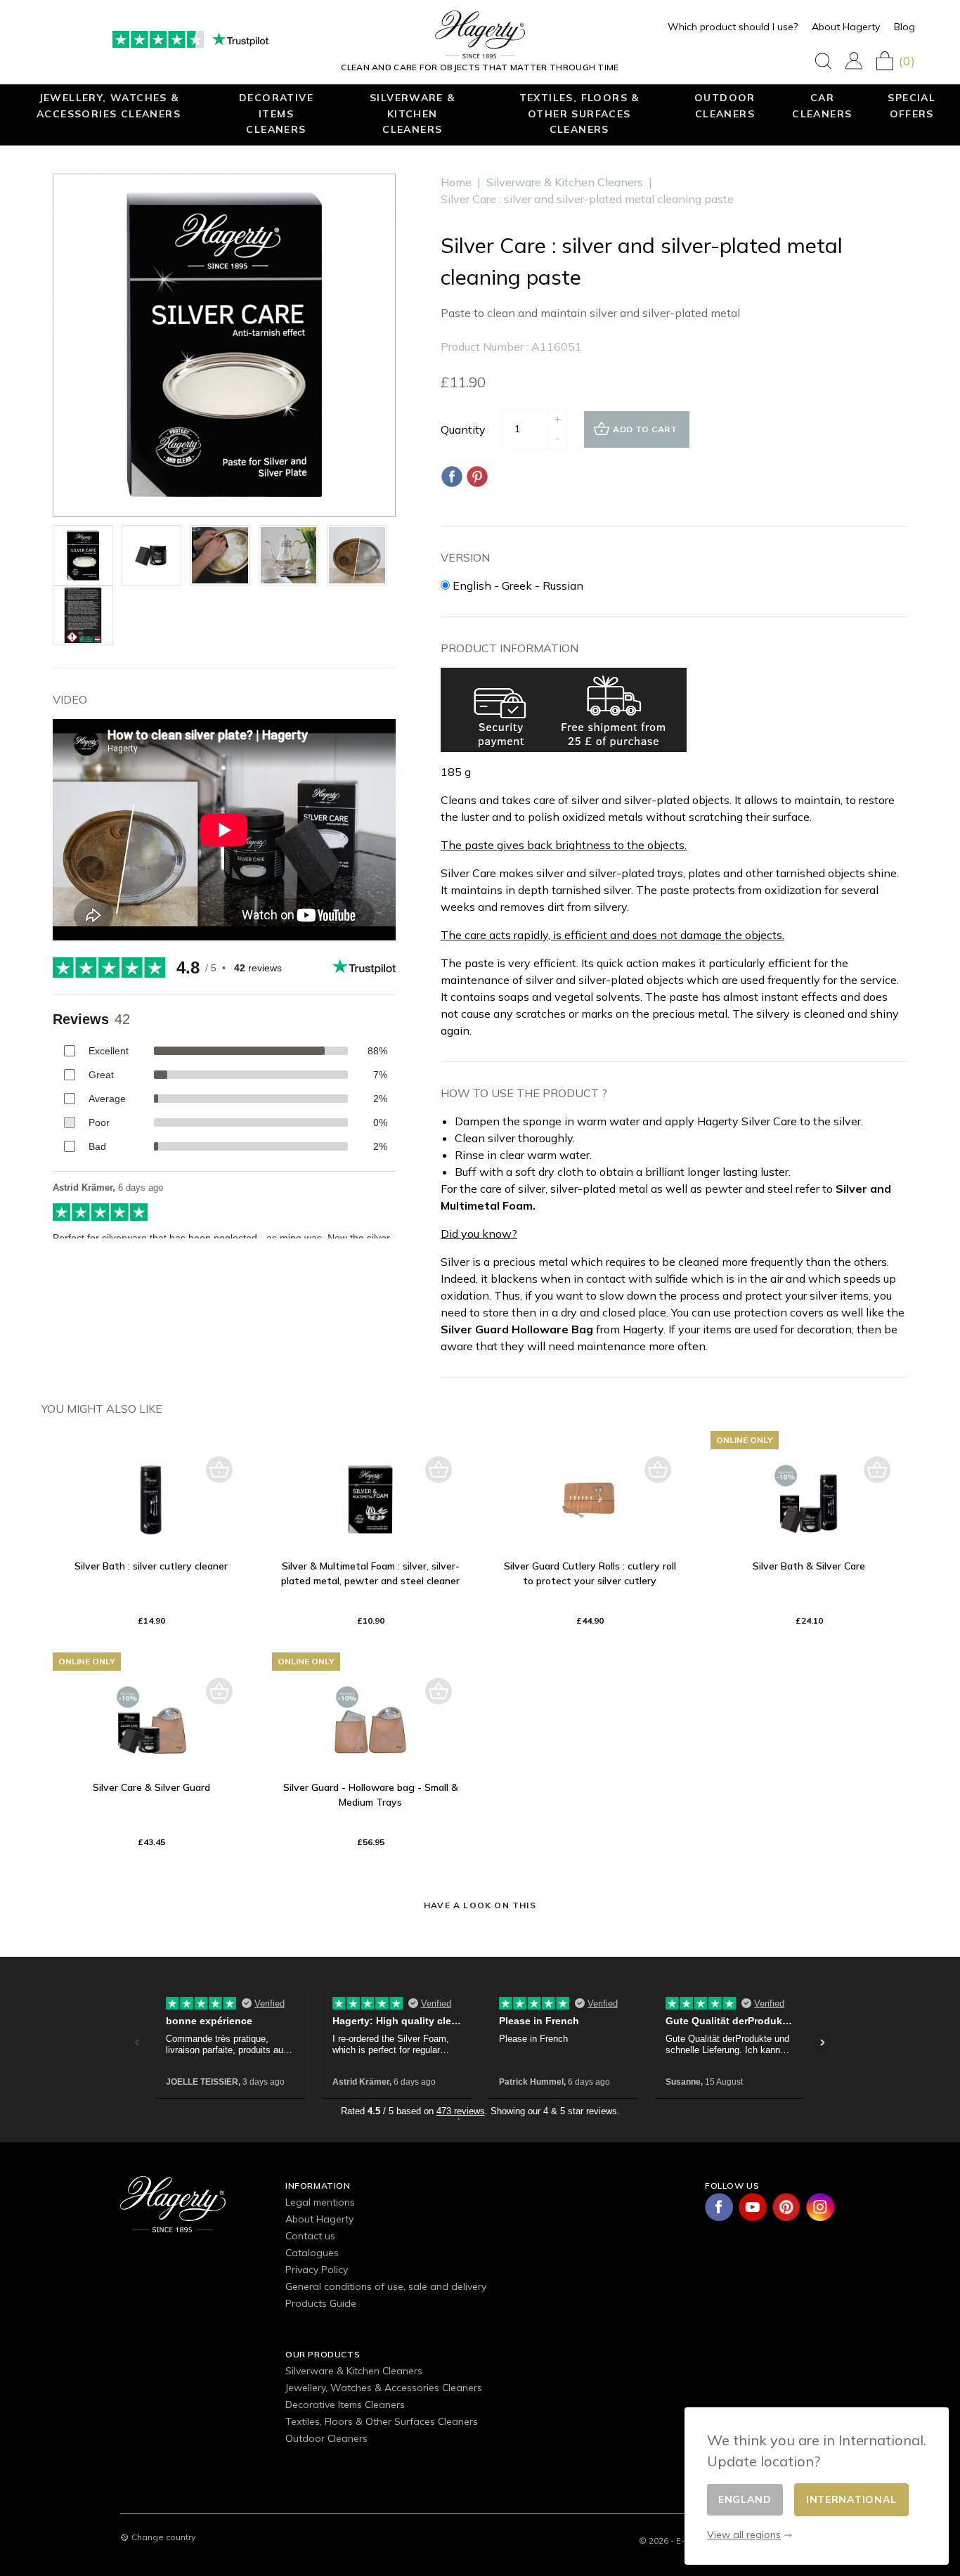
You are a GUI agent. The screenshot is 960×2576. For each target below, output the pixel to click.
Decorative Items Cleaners (276, 113)
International (851, 2499)
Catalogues (312, 2253)
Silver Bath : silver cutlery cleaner (151, 1566)
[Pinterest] (477, 477)
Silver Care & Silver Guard (151, 1787)
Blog (904, 27)
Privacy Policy (317, 2270)
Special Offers (912, 105)
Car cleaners (822, 105)
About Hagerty (846, 27)
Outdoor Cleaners (725, 105)
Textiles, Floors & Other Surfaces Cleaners (579, 113)
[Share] (452, 477)
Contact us (310, 2236)
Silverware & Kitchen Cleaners (413, 113)
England (745, 2499)
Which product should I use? (733, 27)
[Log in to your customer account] (854, 61)
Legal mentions (320, 2202)
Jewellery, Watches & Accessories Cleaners (109, 105)
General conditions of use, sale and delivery (386, 2286)
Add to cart (645, 429)
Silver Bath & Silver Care (809, 1566)
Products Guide (321, 2303)
